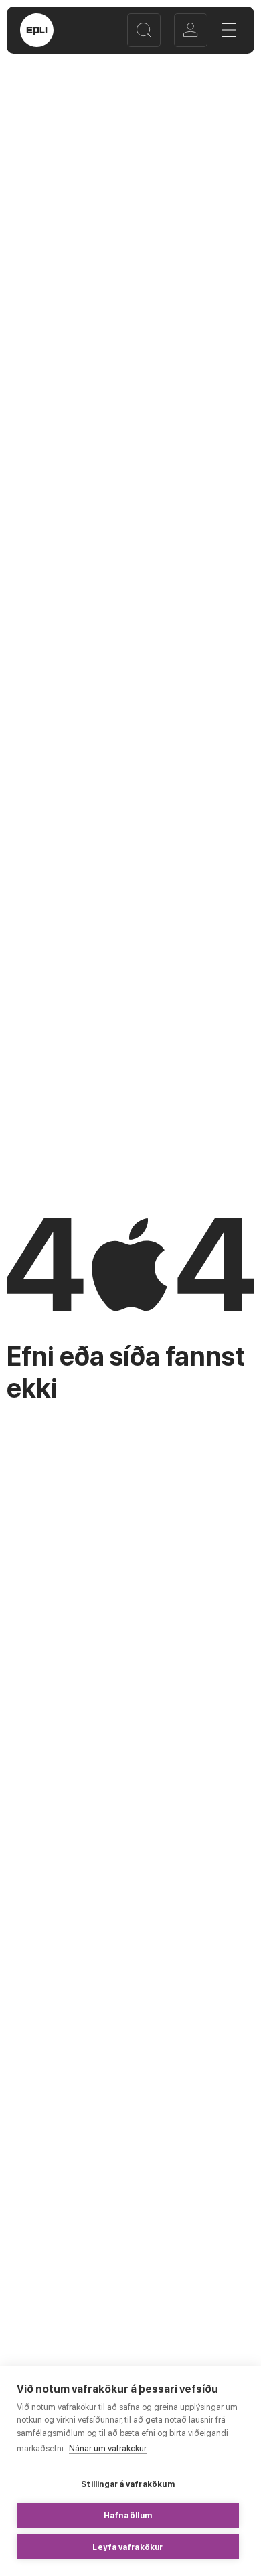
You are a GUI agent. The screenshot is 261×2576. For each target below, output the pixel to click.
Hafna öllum (128, 2516)
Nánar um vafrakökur (108, 2448)
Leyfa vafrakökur (127, 2547)
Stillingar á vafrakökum (128, 2484)
